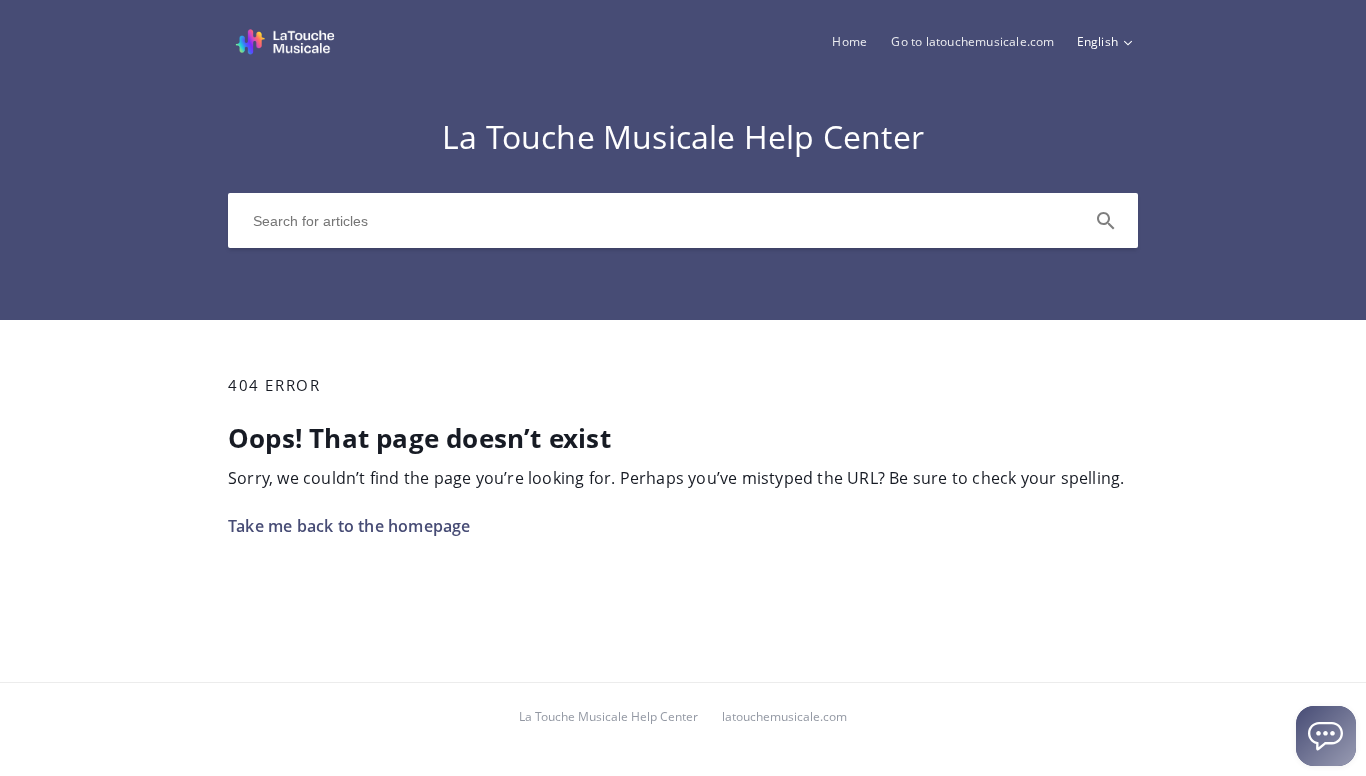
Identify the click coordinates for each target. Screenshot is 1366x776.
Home (849, 41)
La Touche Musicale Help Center (608, 716)
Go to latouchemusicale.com (972, 41)
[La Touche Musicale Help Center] (285, 51)
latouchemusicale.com (784, 716)
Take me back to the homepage (349, 526)
